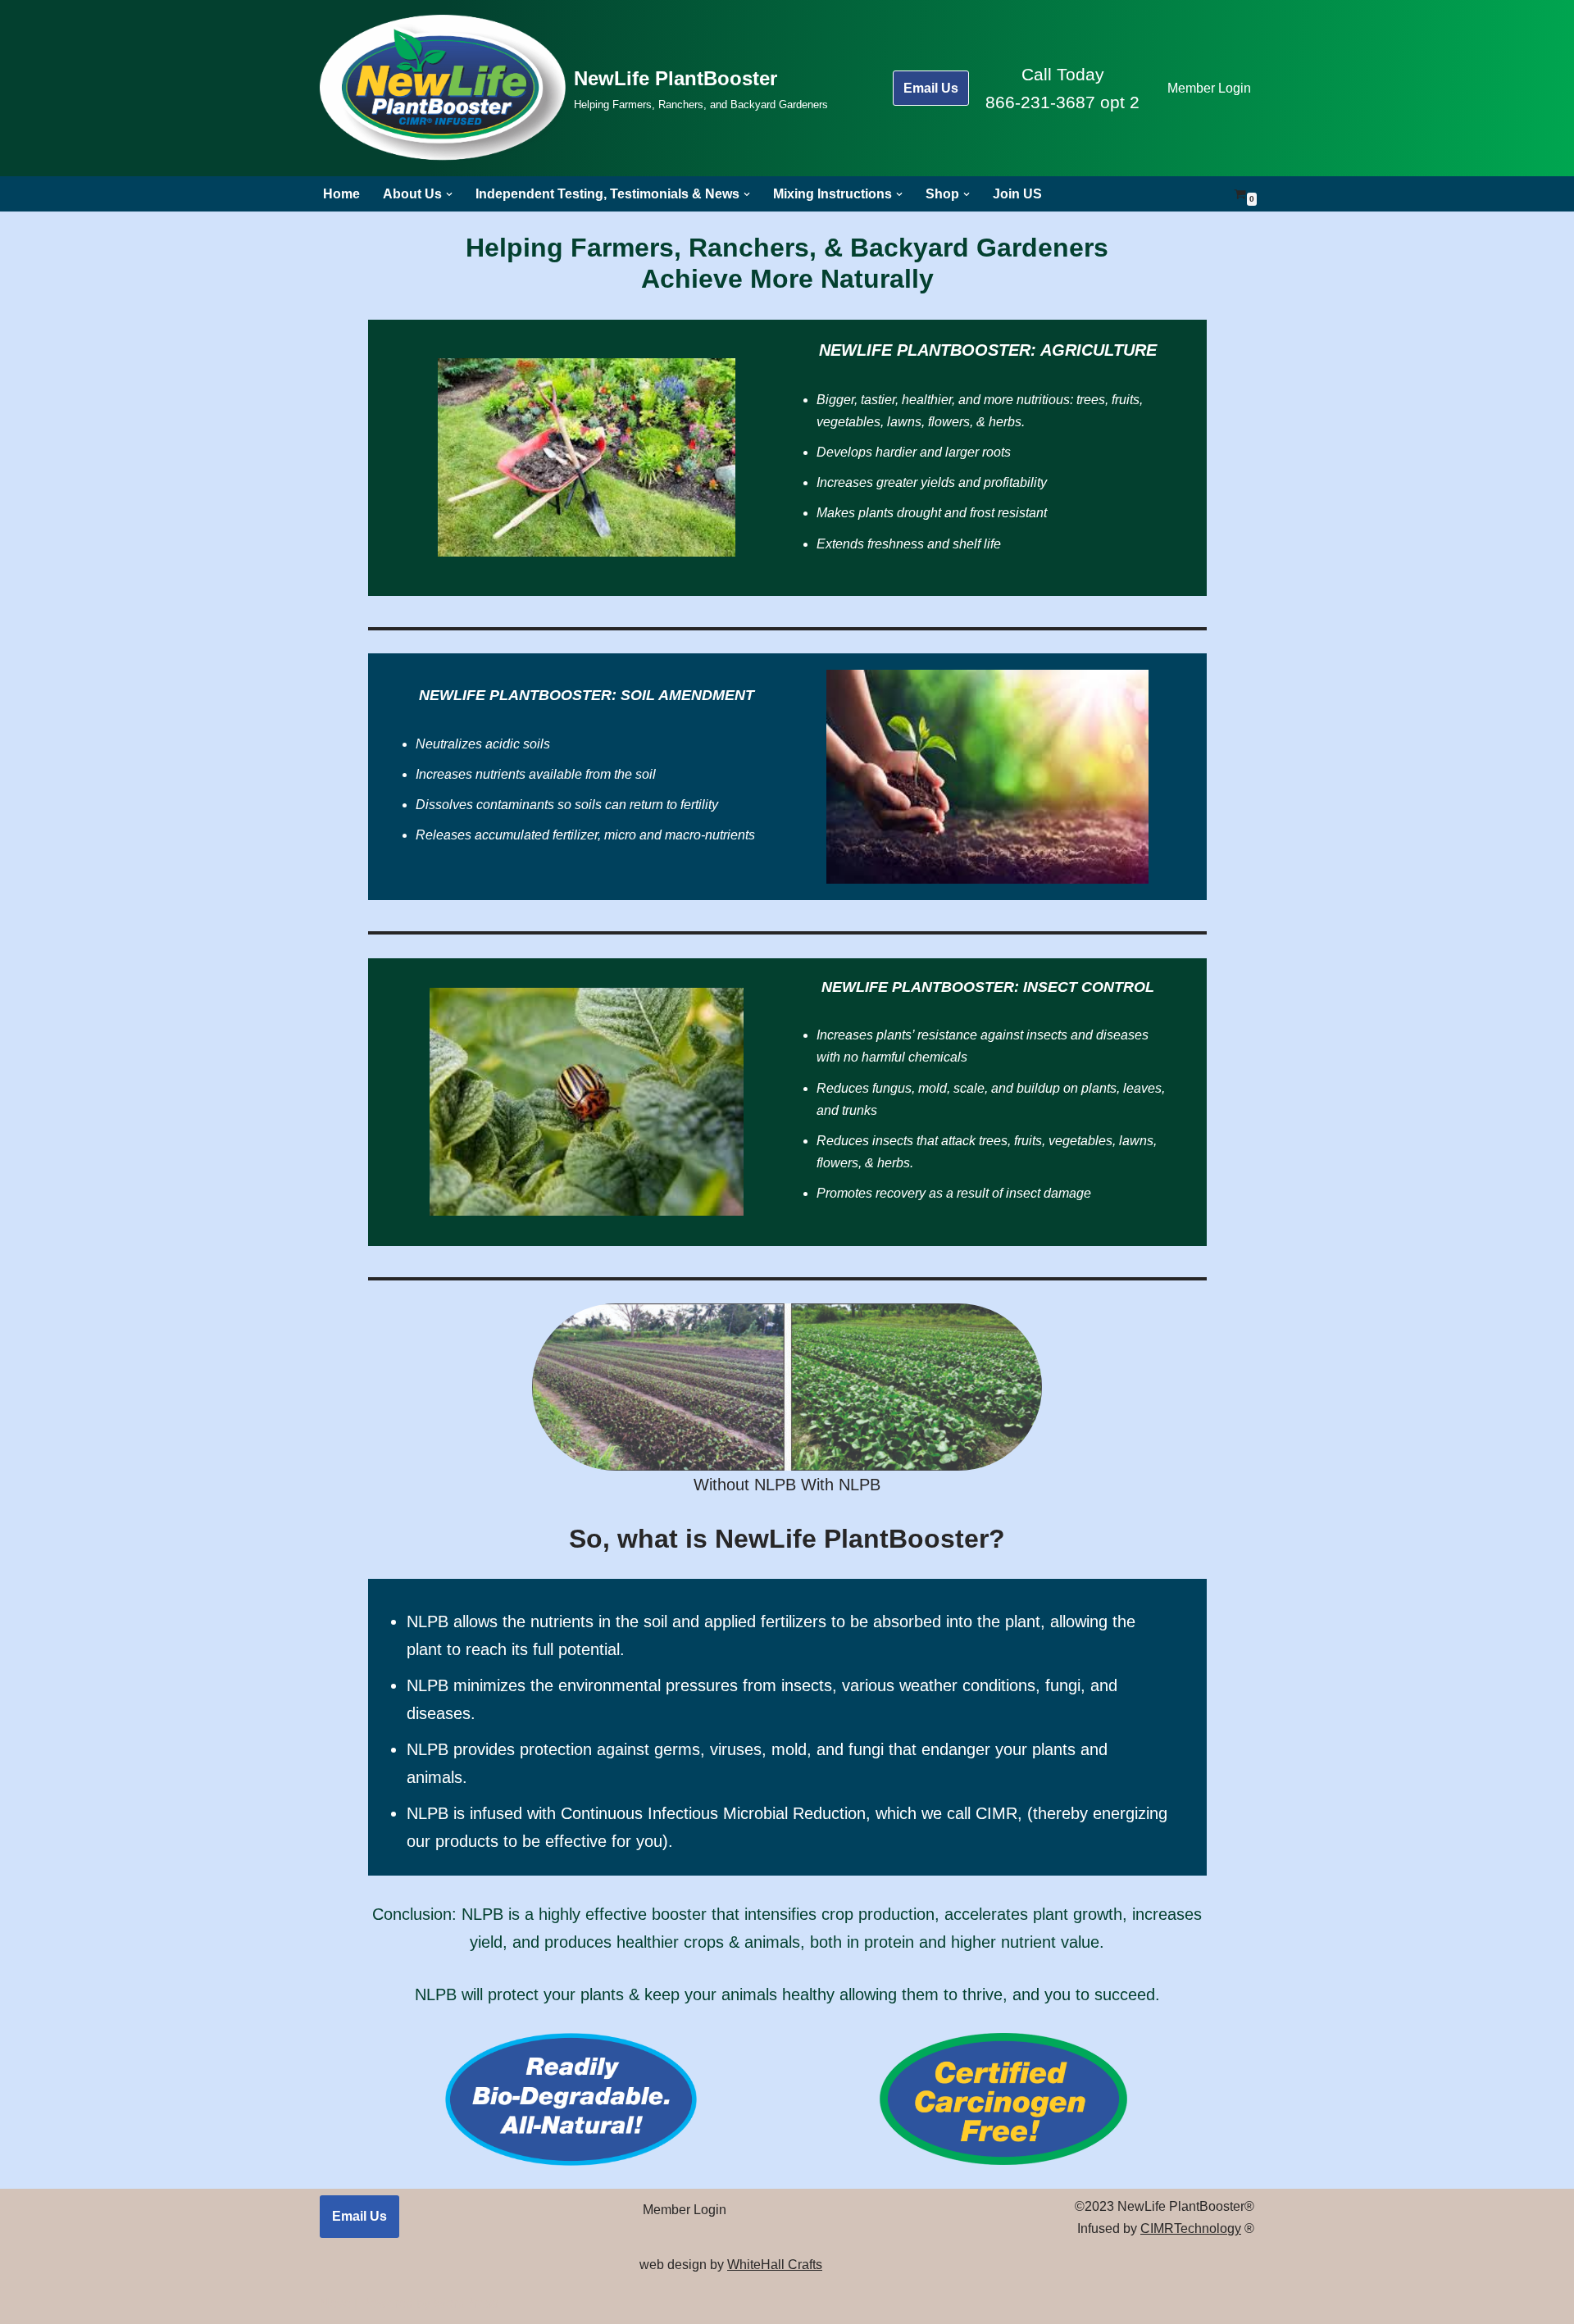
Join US (1017, 194)
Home (341, 194)
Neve (335, 2303)
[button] (449, 194)
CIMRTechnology (1191, 2228)
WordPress (466, 2303)
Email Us (931, 88)
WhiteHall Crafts (775, 2265)
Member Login (1209, 88)
